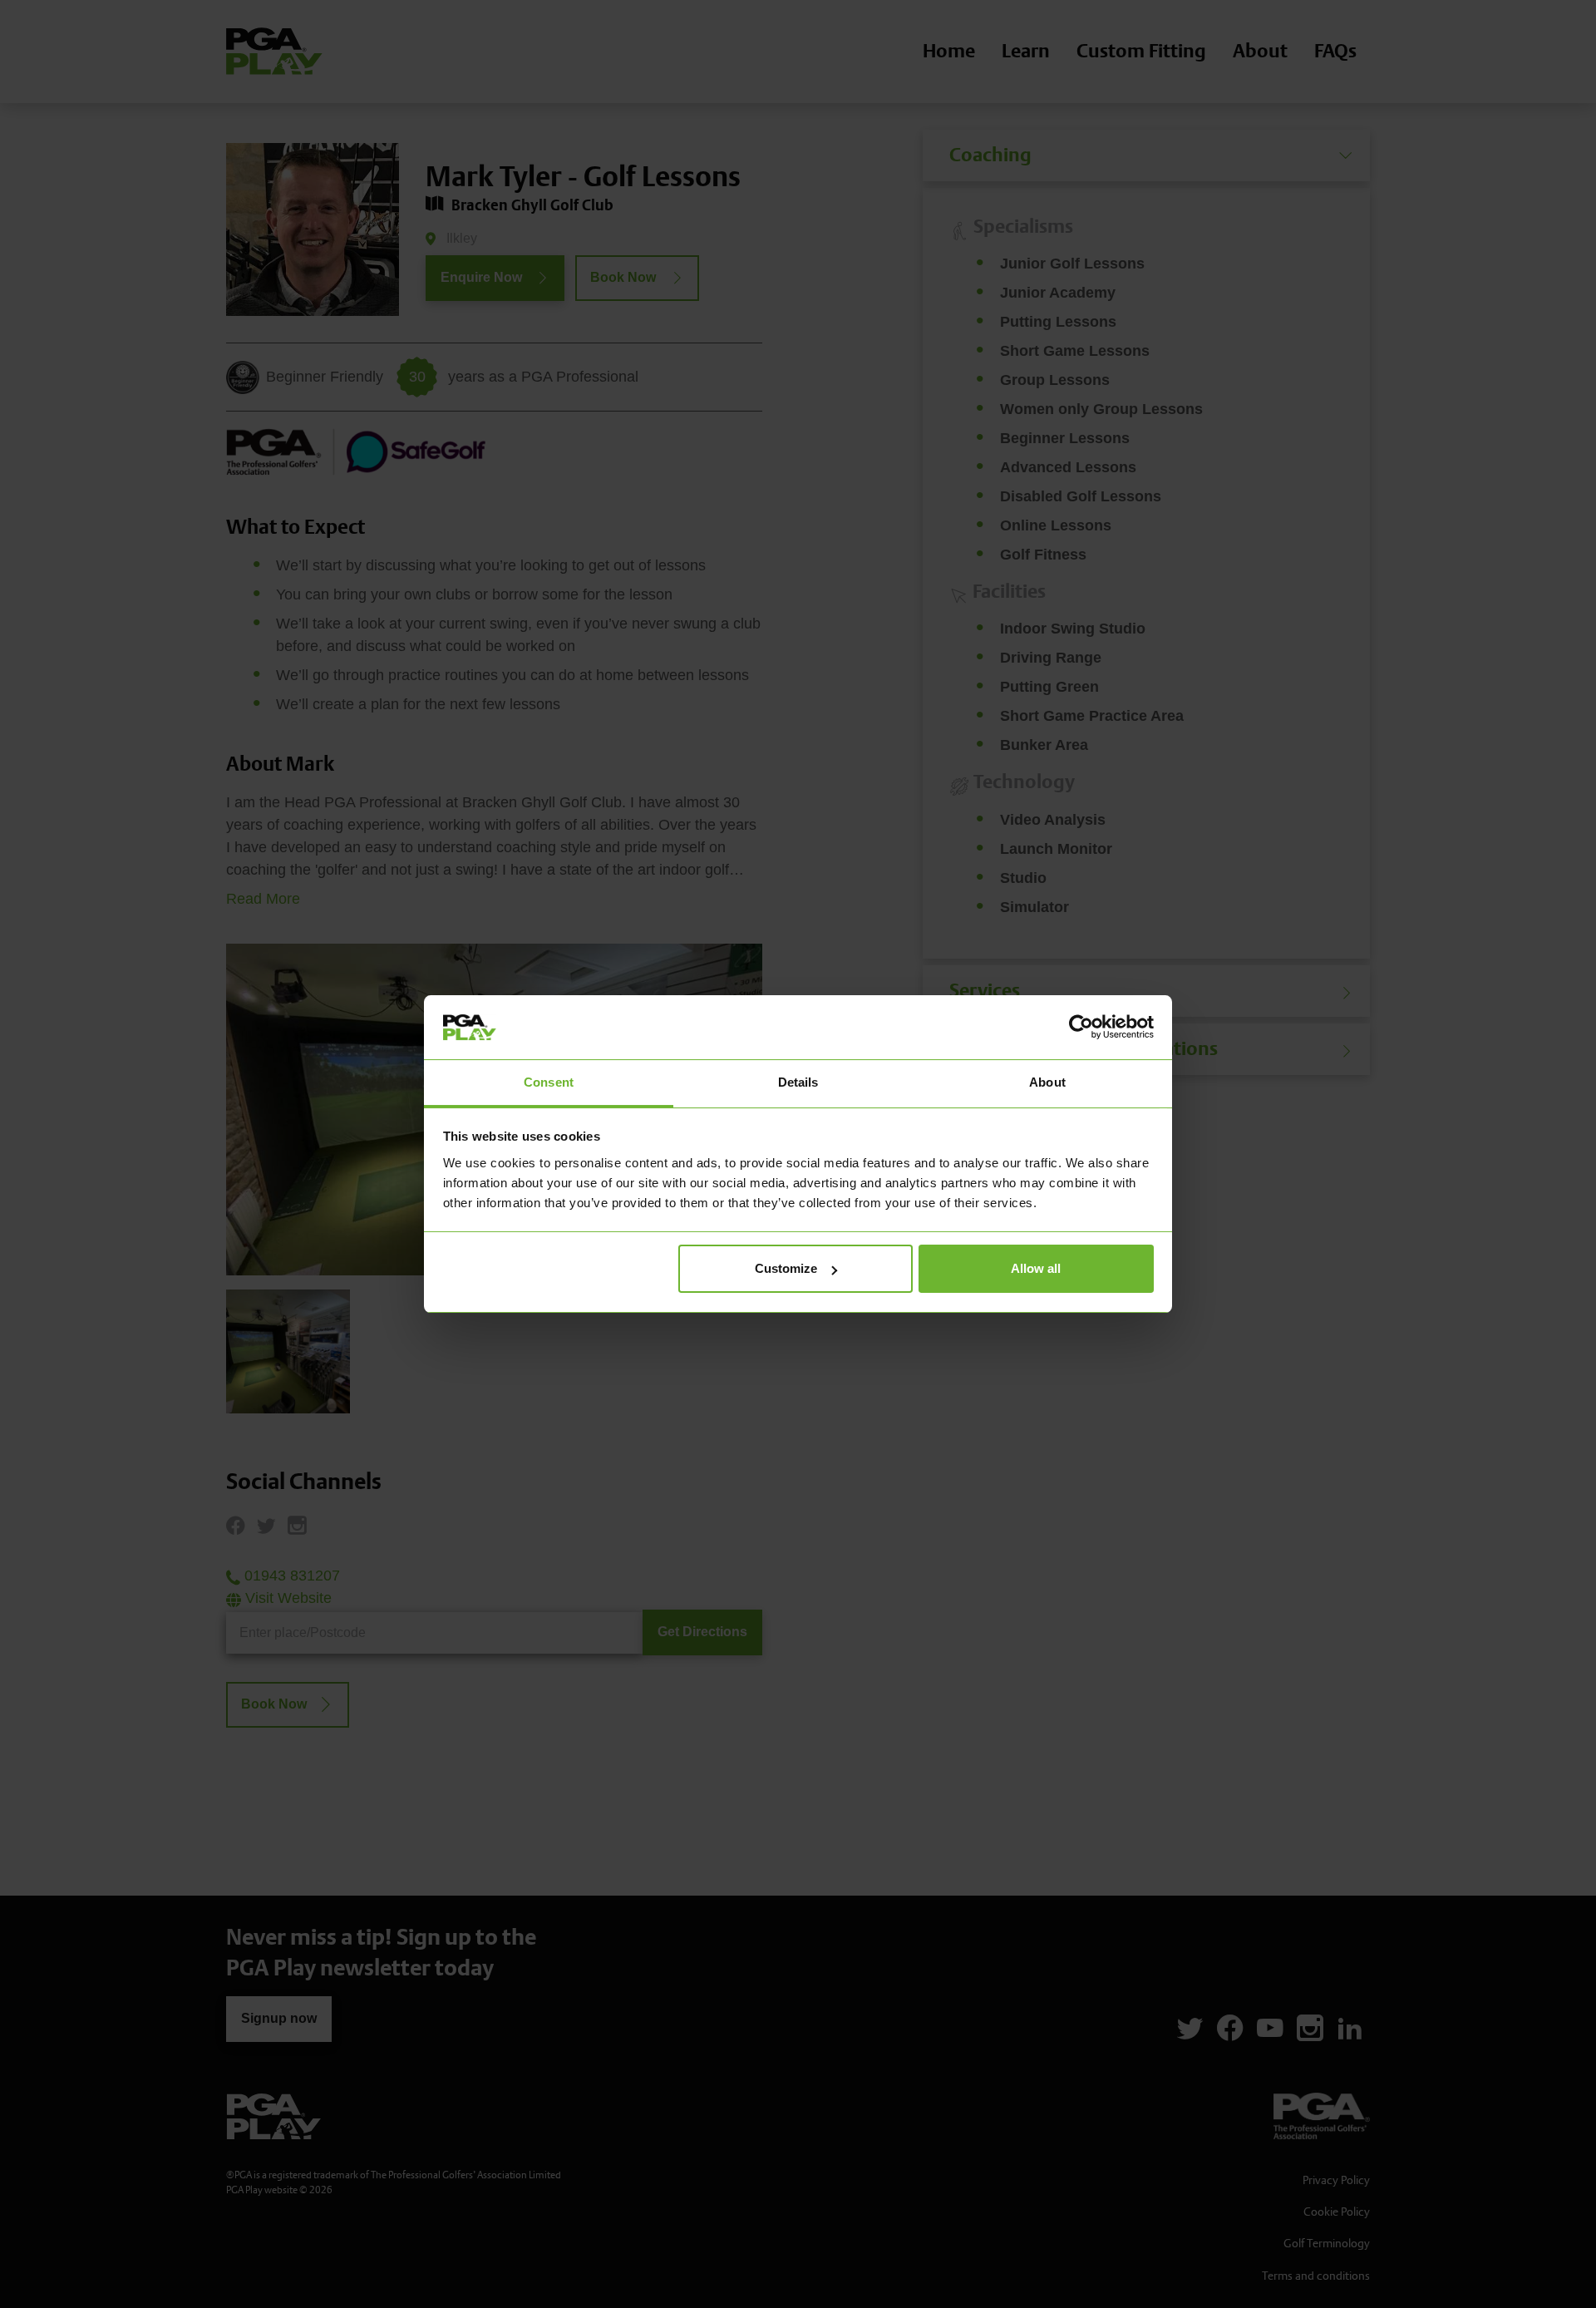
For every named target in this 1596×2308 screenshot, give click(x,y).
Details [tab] (798, 1082)
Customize (786, 1268)
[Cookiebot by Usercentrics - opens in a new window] (1081, 1027)
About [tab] (1047, 1082)
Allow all (1036, 1268)
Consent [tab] (549, 1082)
